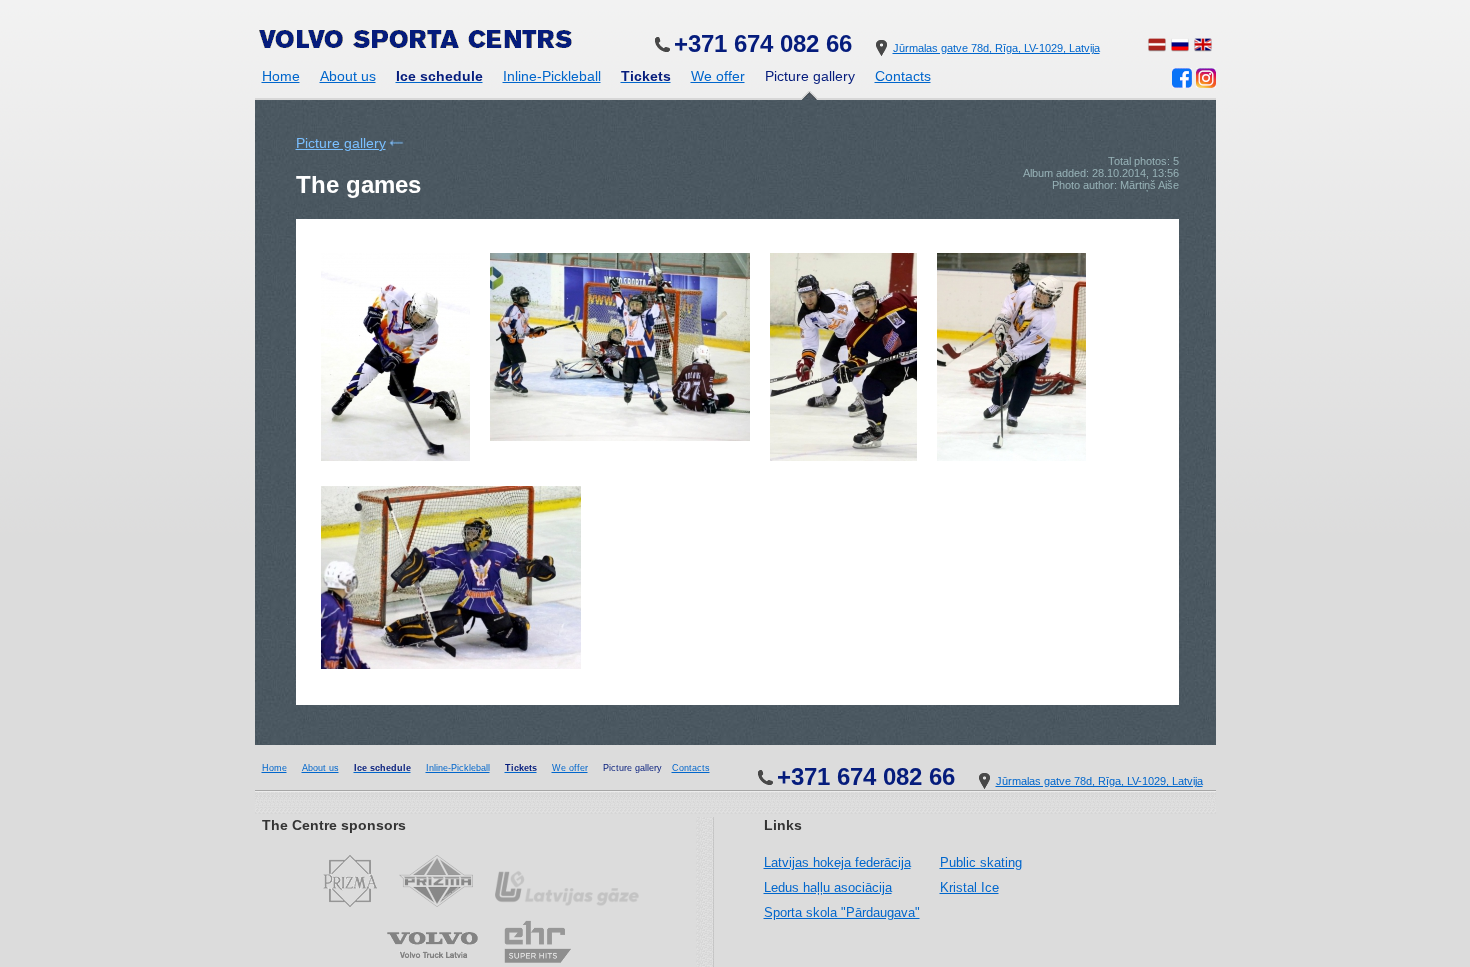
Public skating (981, 862)
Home (281, 76)
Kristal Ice (969, 887)
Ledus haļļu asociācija (828, 887)
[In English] (1203, 48)
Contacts (903, 76)
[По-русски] (1180, 48)
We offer (718, 76)
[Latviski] (1157, 48)
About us (348, 76)
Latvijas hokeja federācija (837, 862)
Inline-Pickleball (552, 76)
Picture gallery (341, 143)
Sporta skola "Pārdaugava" (842, 912)
